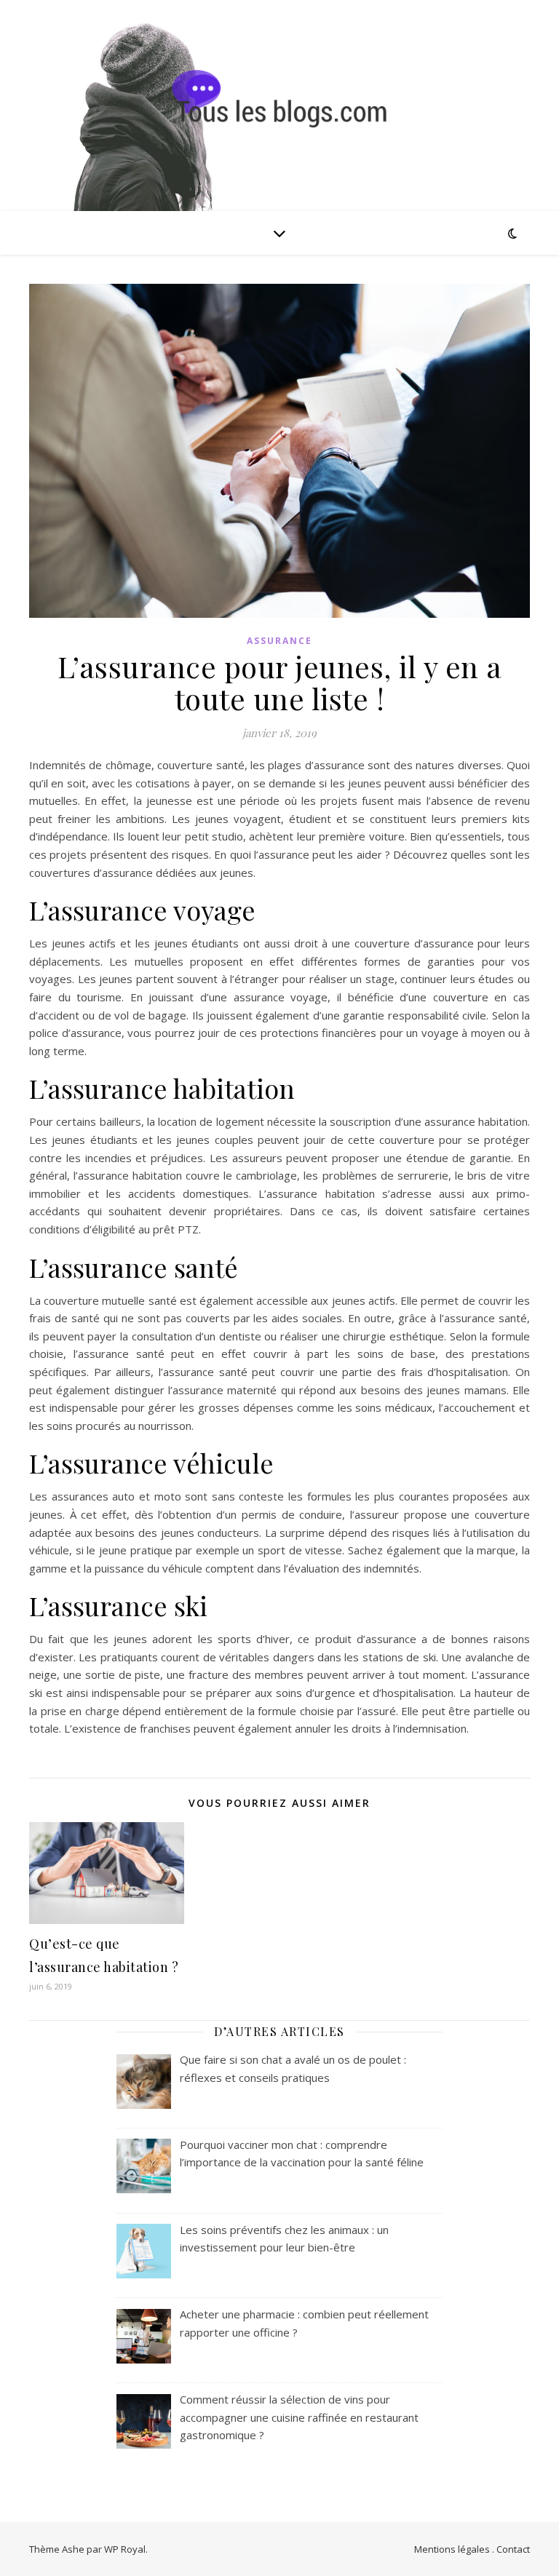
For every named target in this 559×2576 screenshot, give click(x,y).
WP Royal (125, 2549)
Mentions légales (452, 2549)
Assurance (279, 641)
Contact (513, 2549)
